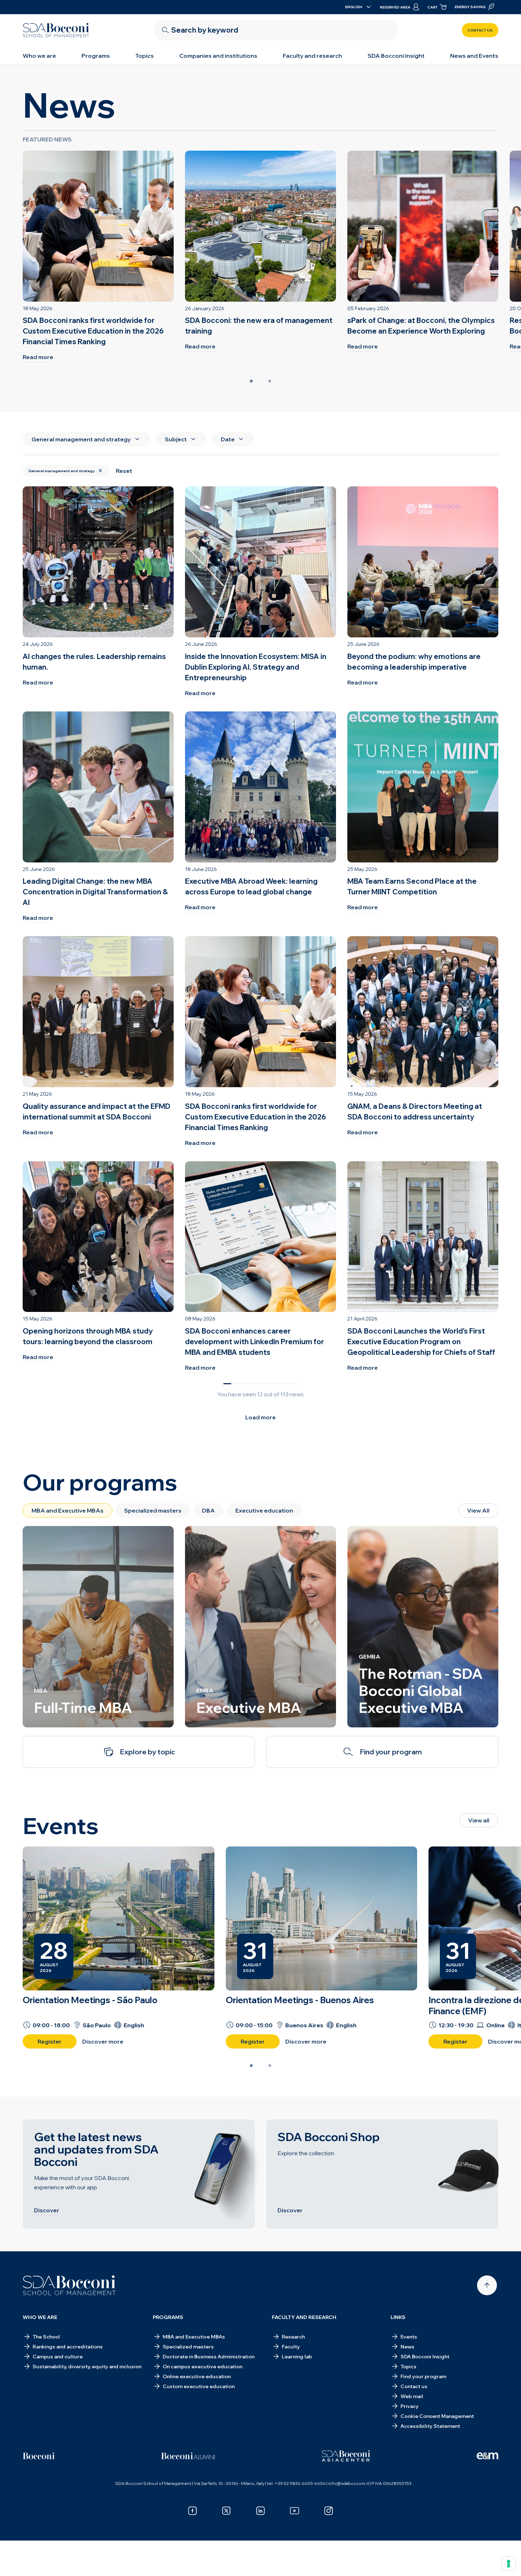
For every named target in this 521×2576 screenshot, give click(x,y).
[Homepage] (69, 2285)
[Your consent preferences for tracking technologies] (509, 2564)
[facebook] (192, 2511)
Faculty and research (312, 56)
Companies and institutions (218, 56)
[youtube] (295, 2511)
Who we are (39, 56)
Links (398, 2317)
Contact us (480, 30)
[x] (226, 2511)
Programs (96, 56)
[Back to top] (487, 2285)
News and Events (474, 56)
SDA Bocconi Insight (396, 56)
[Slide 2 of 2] (270, 381)
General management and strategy (61, 471)
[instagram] (329, 2511)
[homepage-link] (56, 30)
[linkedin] (260, 2511)
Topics (145, 56)
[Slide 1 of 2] (251, 381)
